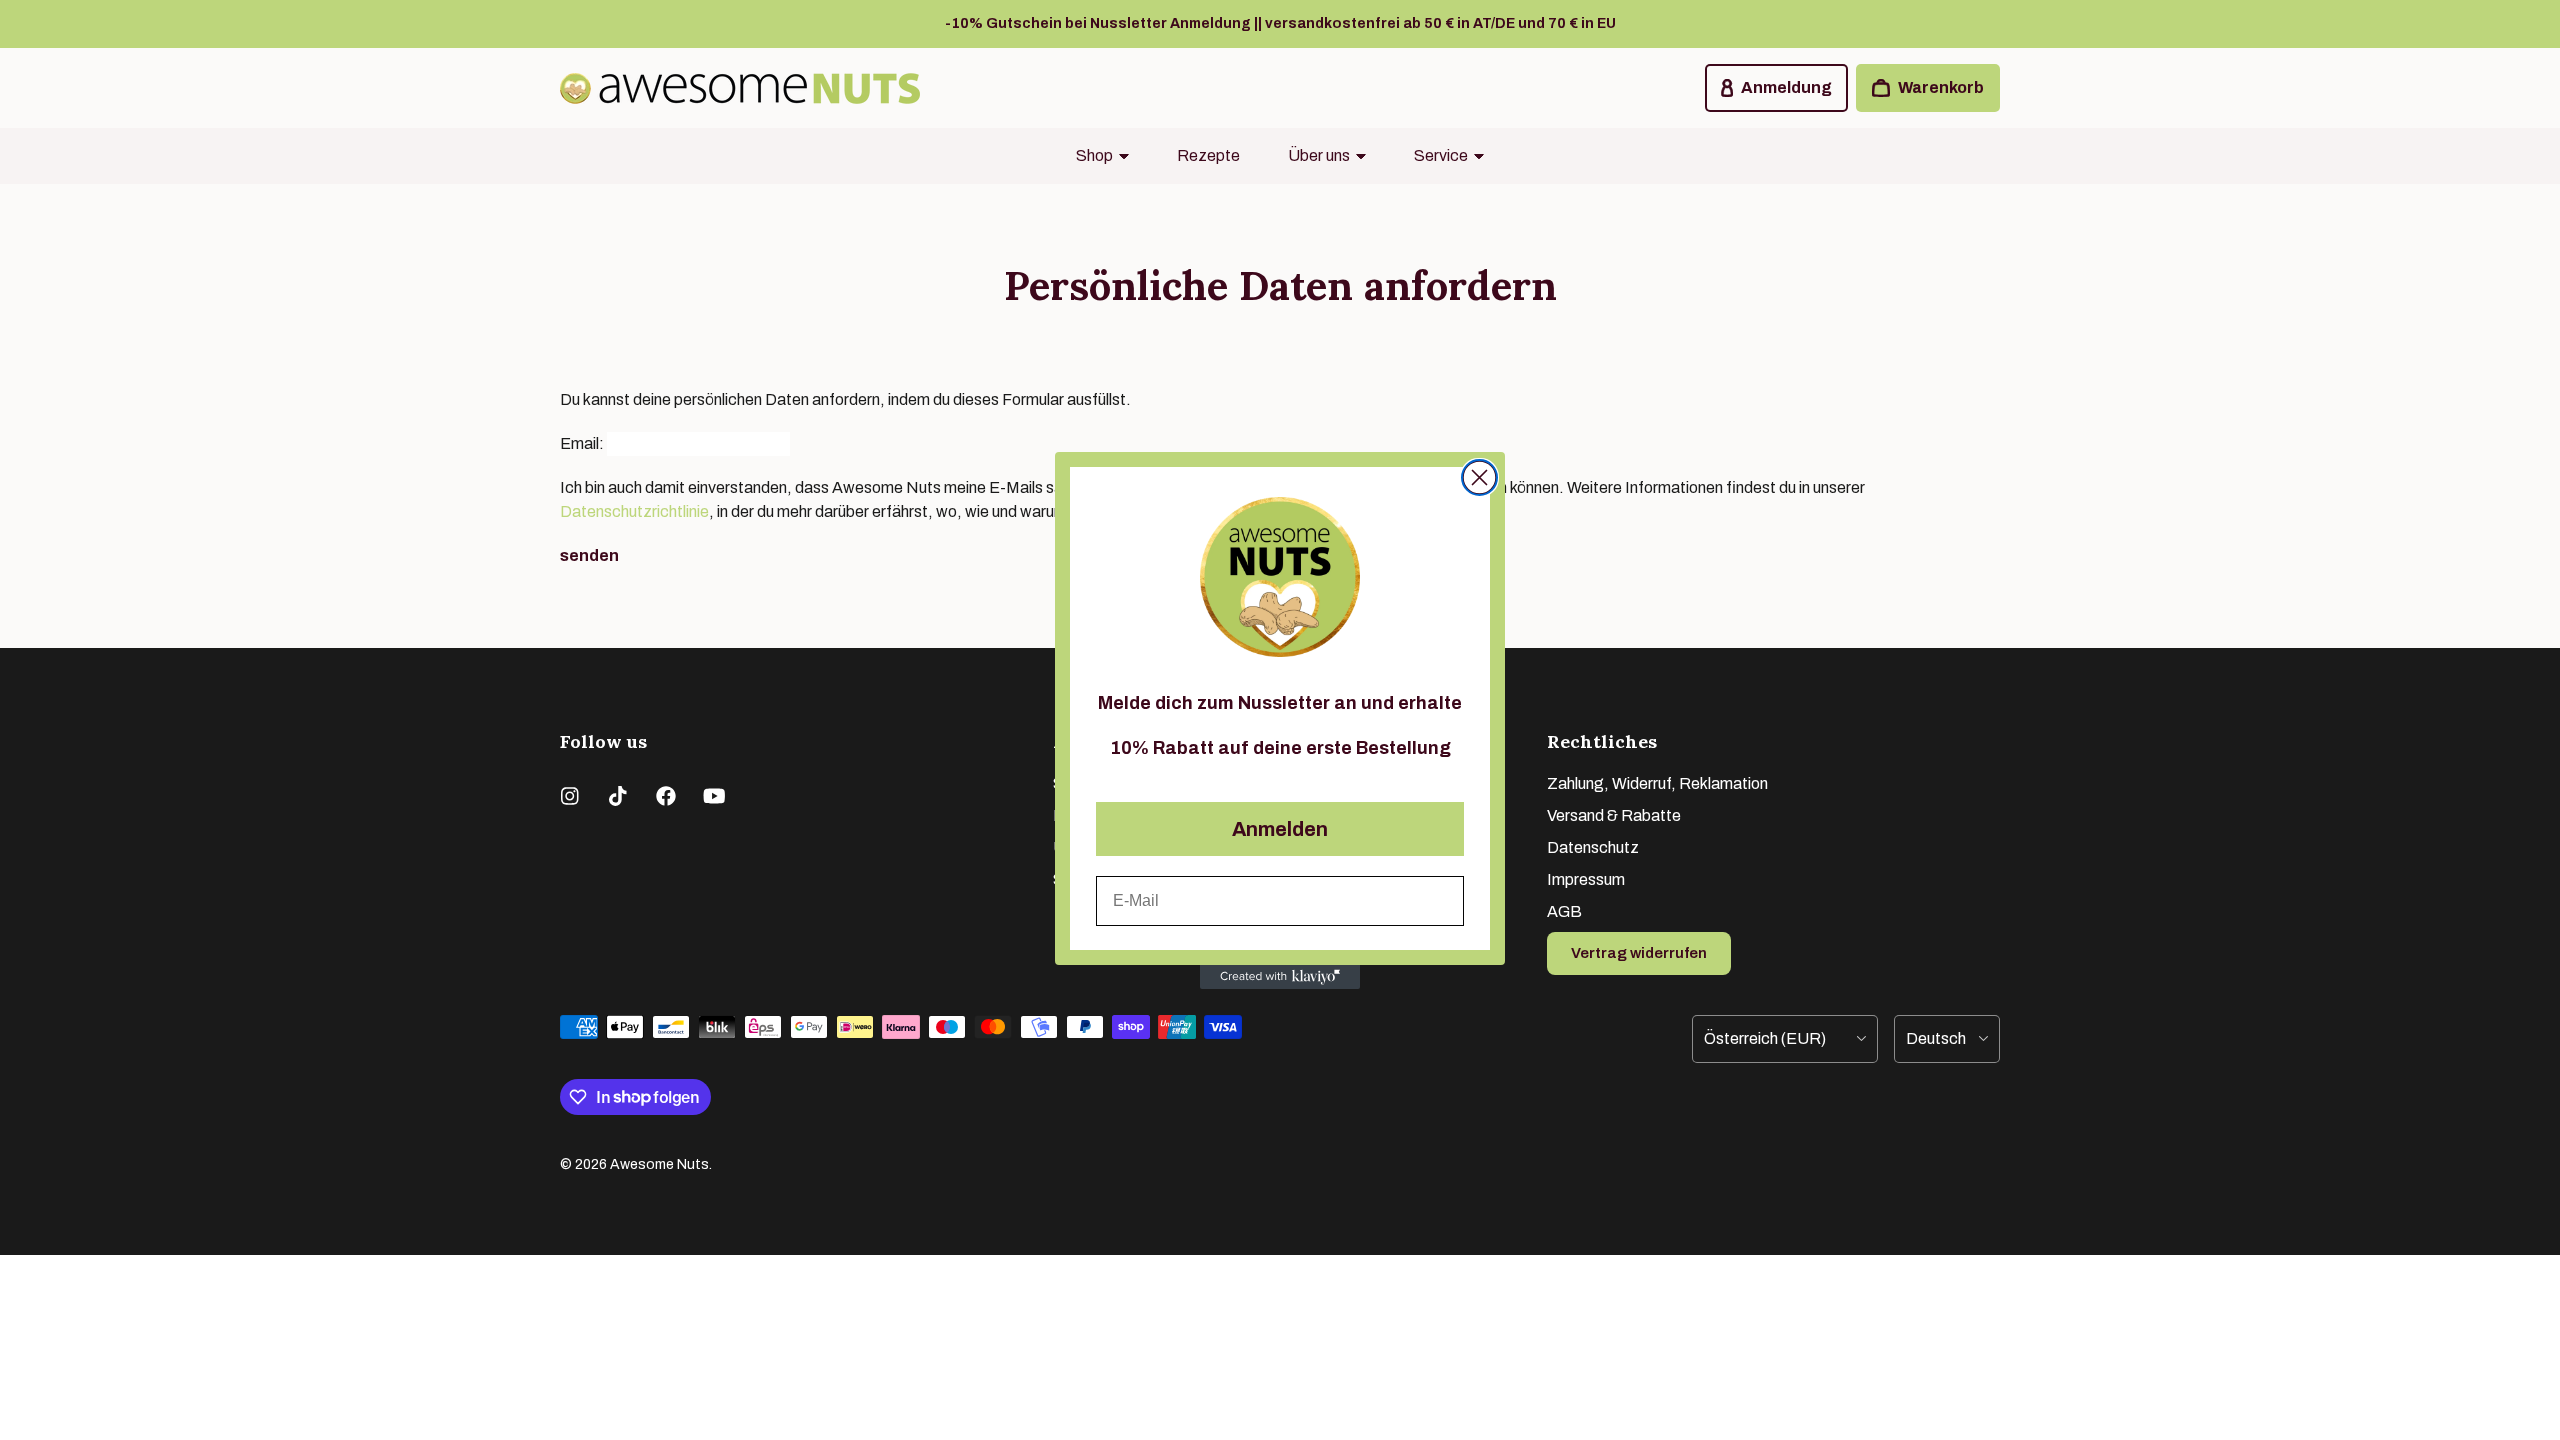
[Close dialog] (1479, 477)
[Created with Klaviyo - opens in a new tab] (1280, 977)
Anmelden (1280, 829)
